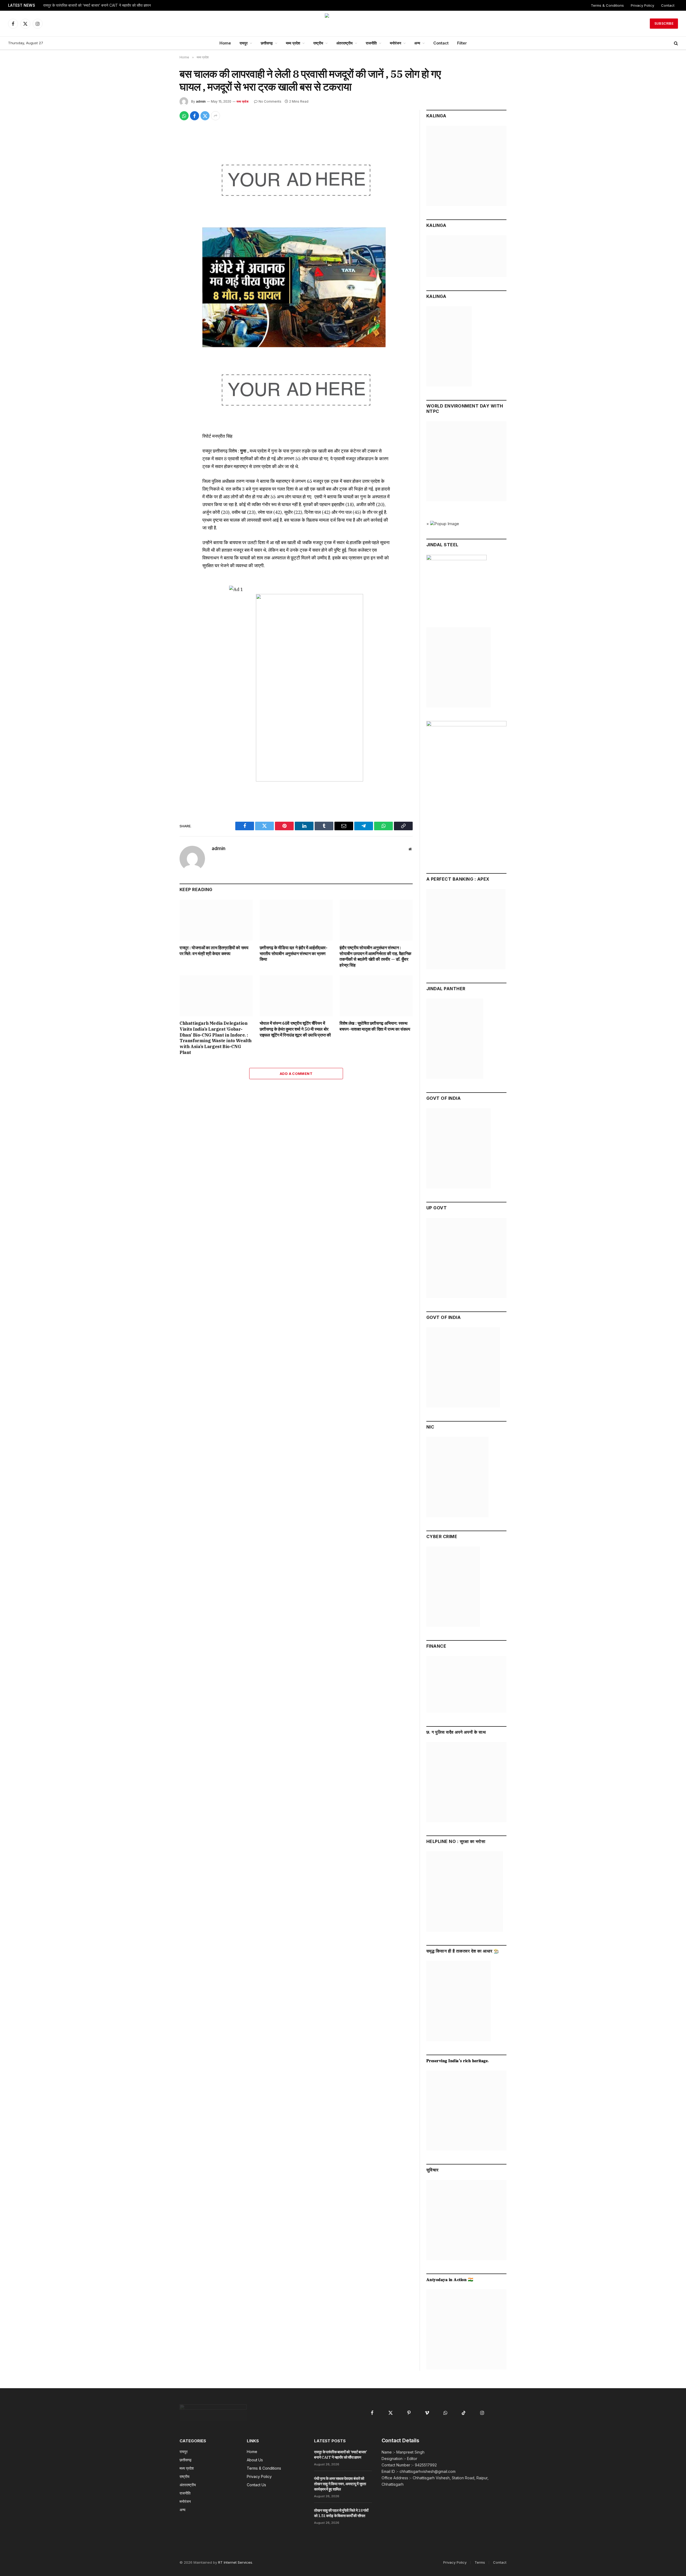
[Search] (675, 43)
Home (225, 43)
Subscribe (664, 23)
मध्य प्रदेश (293, 43)
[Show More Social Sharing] (215, 116)
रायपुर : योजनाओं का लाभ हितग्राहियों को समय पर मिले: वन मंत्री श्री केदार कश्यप (214, 951)
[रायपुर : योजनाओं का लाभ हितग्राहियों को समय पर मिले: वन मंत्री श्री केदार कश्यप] (216, 920)
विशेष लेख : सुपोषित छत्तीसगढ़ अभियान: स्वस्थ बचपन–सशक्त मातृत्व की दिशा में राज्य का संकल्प (375, 1026)
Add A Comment (296, 1074)
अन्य (417, 43)
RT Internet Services (235, 2562)
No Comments (270, 101)
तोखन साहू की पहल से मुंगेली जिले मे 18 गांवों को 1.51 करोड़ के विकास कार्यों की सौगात (341, 2513)
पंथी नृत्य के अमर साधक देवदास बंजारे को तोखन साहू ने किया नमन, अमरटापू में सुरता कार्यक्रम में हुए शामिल (340, 2484)
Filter (462, 43)
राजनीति (371, 43)
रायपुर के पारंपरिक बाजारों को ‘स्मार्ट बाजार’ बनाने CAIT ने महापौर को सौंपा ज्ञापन (97, 5)
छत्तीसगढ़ (267, 43)
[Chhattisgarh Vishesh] (343, 24)
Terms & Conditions (607, 5)
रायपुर (244, 43)
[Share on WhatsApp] (184, 116)
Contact (668, 5)
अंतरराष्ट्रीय (344, 43)
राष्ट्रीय (318, 43)
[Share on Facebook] (195, 116)
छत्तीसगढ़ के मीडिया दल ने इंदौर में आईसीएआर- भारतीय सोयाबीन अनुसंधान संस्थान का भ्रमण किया (294, 954)
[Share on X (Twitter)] (205, 116)
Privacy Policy (642, 5)
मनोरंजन (396, 43)
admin (201, 101)
